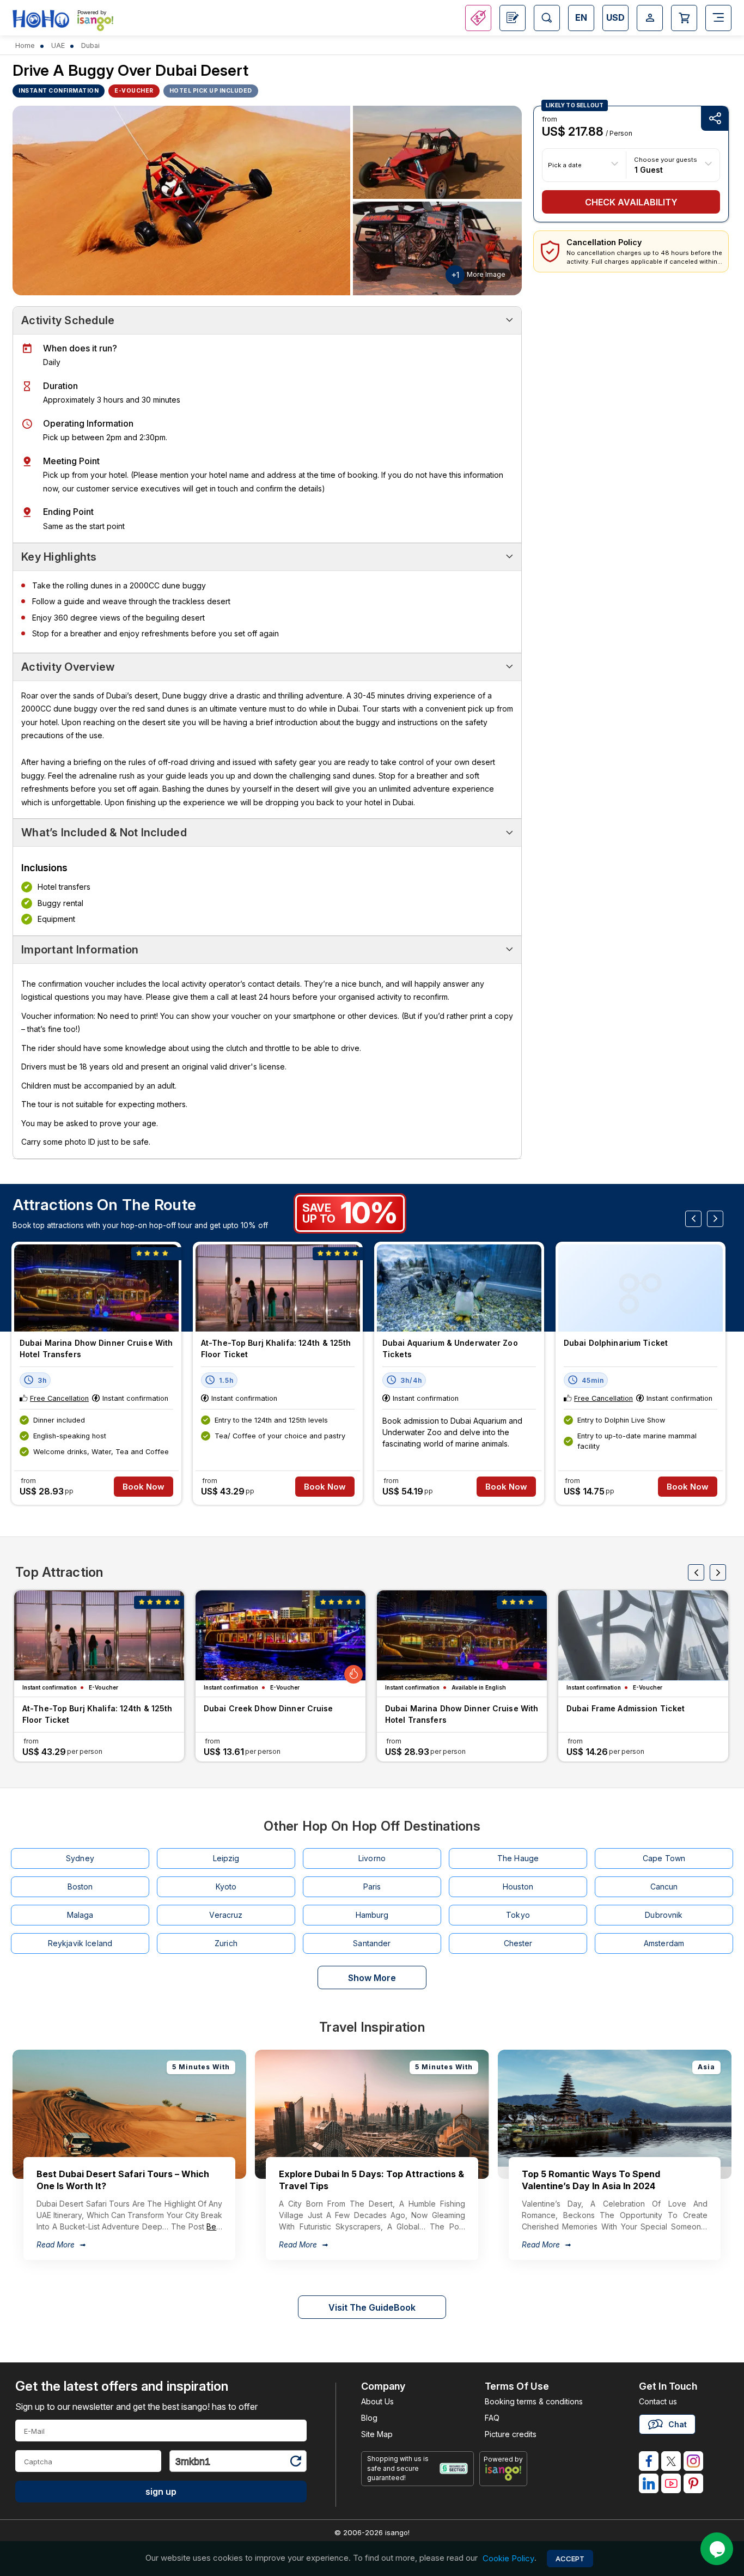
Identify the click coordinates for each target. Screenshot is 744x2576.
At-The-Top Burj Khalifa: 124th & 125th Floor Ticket (276, 1348)
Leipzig (226, 1858)
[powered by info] (504, 2472)
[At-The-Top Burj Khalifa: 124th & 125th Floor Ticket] (278, 1288)
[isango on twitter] (671, 2461)
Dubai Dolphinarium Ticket (616, 1343)
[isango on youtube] (671, 2483)
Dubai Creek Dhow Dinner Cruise (269, 1708)
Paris (372, 1887)
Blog (369, 2418)
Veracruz (226, 1915)
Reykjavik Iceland (80, 1943)
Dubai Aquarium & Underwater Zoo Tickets (450, 1348)
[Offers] (478, 18)
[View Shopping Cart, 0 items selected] (684, 18)
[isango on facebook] (649, 2461)
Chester (518, 1943)
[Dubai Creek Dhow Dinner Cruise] (280, 1635)
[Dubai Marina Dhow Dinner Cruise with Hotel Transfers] (96, 1288)
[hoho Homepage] (41, 19)
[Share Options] (715, 119)
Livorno (372, 1858)
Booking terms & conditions (534, 2401)
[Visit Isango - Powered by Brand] (95, 23)
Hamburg (372, 1915)
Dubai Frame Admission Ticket (626, 1708)
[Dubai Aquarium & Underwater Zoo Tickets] (459, 1288)
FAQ (492, 2418)
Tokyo (518, 1915)
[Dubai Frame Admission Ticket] (643, 1635)
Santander (372, 1943)
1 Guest (649, 169)
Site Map (377, 2434)
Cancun (664, 1887)
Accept (570, 2559)
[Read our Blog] (513, 18)
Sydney (80, 1858)
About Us (377, 2401)
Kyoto (226, 1887)
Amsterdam (664, 1943)
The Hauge (518, 1858)
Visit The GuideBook (372, 2307)
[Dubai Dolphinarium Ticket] (641, 1288)
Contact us (658, 2401)
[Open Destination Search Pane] (547, 18)
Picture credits (511, 2434)
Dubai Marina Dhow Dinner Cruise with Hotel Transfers (96, 1348)
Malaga (80, 1915)
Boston (80, 1887)
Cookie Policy (508, 2558)
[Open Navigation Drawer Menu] (718, 18)
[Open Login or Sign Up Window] (650, 18)
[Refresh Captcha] (295, 2463)
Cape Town (664, 1858)
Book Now (144, 1487)
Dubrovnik (664, 1915)
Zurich (226, 1943)
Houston (518, 1887)
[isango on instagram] (693, 2461)
